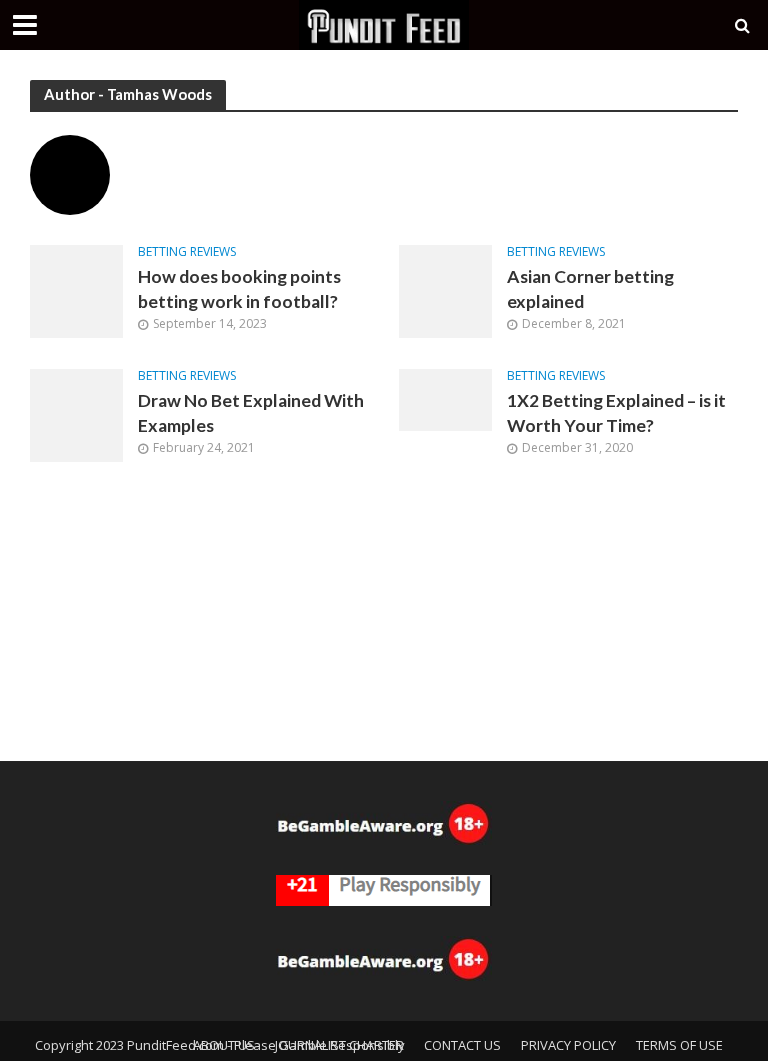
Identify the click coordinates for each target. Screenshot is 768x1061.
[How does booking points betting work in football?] (76, 290)
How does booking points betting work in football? (239, 289)
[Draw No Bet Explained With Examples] (76, 414)
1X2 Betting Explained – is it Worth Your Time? (616, 413)
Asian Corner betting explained (590, 289)
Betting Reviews (187, 252)
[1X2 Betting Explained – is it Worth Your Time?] (445, 398)
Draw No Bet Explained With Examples (251, 413)
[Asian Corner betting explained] (445, 290)
